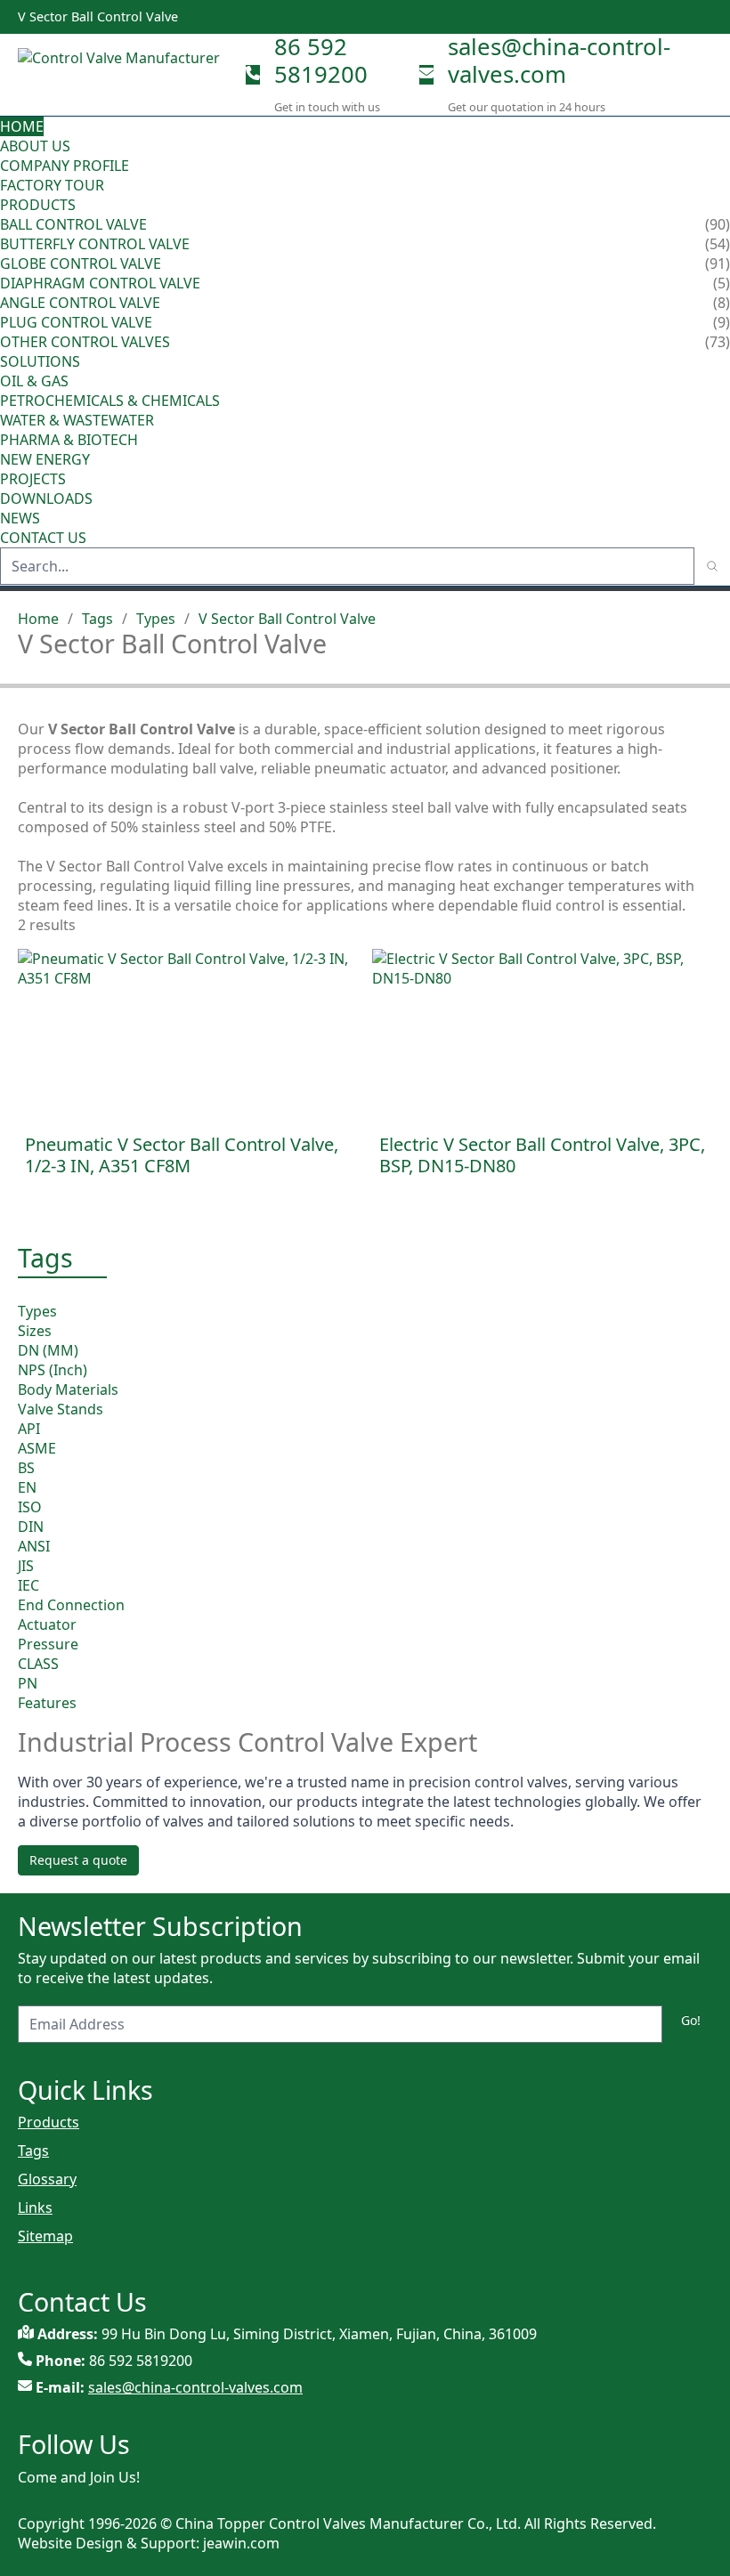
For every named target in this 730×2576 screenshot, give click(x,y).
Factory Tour (52, 185)
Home (22, 126)
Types (156, 619)
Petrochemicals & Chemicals (110, 401)
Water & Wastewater (77, 420)
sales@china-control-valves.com (559, 61)
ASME (37, 1448)
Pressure (48, 1644)
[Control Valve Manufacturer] (125, 75)
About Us (37, 146)
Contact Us (43, 538)
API (29, 1429)
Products (38, 205)
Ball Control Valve (73, 224)
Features (47, 1703)
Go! (691, 2020)
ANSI (34, 1546)
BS (26, 1468)
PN (28, 1683)
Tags (97, 619)
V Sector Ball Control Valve (287, 619)
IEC (28, 1585)
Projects (33, 479)
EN (27, 1487)
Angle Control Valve (80, 303)
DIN (31, 1527)
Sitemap (45, 2236)
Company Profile (65, 166)
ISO (30, 1507)
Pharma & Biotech (69, 440)
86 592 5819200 (321, 61)
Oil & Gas (34, 381)
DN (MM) (48, 1350)
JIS (26, 1566)
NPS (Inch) (53, 1370)
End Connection (71, 1605)
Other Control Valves (85, 342)
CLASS (38, 1664)
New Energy (45, 459)
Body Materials (68, 1389)
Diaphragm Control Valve (100, 283)
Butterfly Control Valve (95, 244)
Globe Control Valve (81, 263)
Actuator (47, 1624)
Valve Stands (61, 1409)
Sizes (35, 1331)
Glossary (47, 2179)
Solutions (40, 361)
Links (35, 2207)
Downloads (46, 498)
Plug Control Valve (76, 322)
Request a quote (78, 1860)
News (20, 518)
